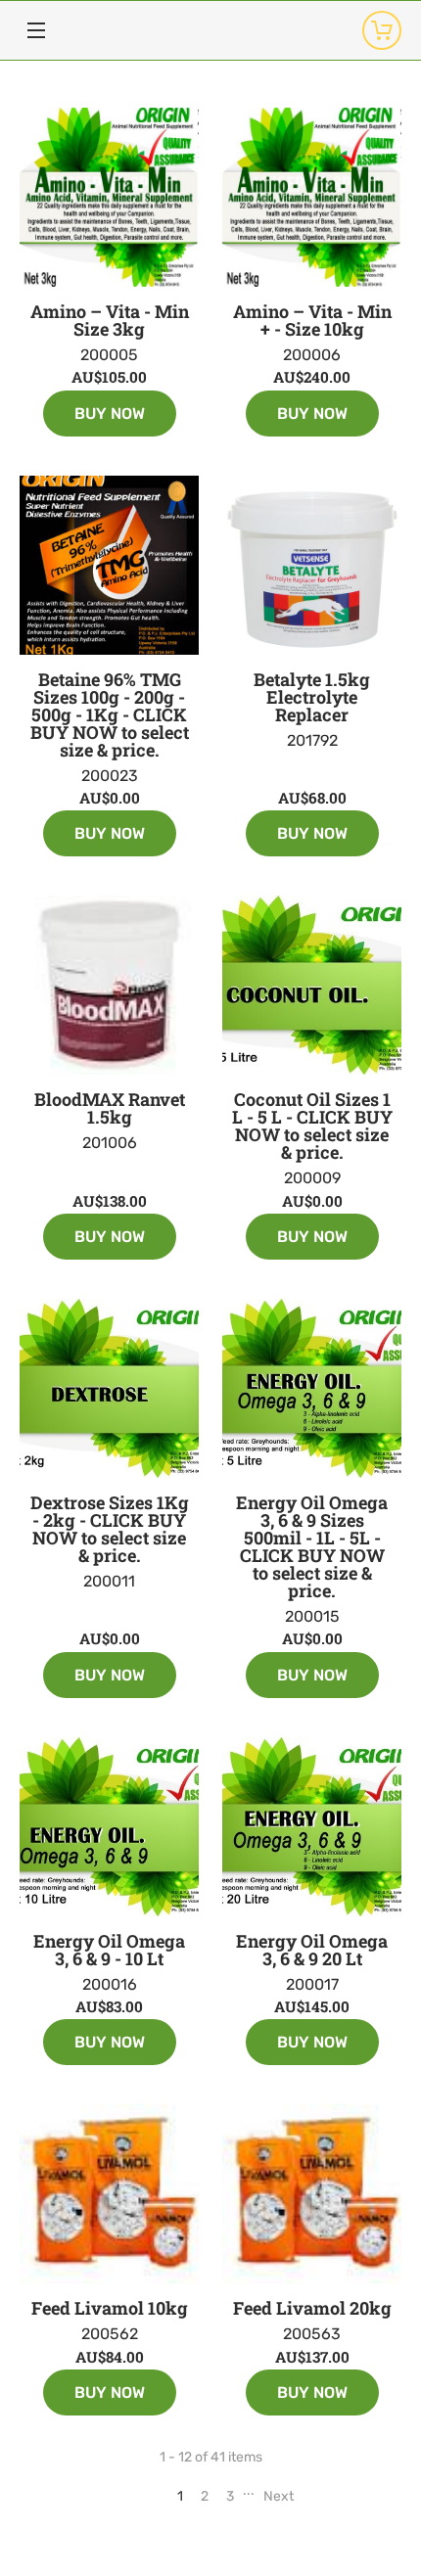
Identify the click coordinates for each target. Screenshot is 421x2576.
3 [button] (230, 2496)
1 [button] (180, 2496)
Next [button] (279, 2496)
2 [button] (205, 2496)
